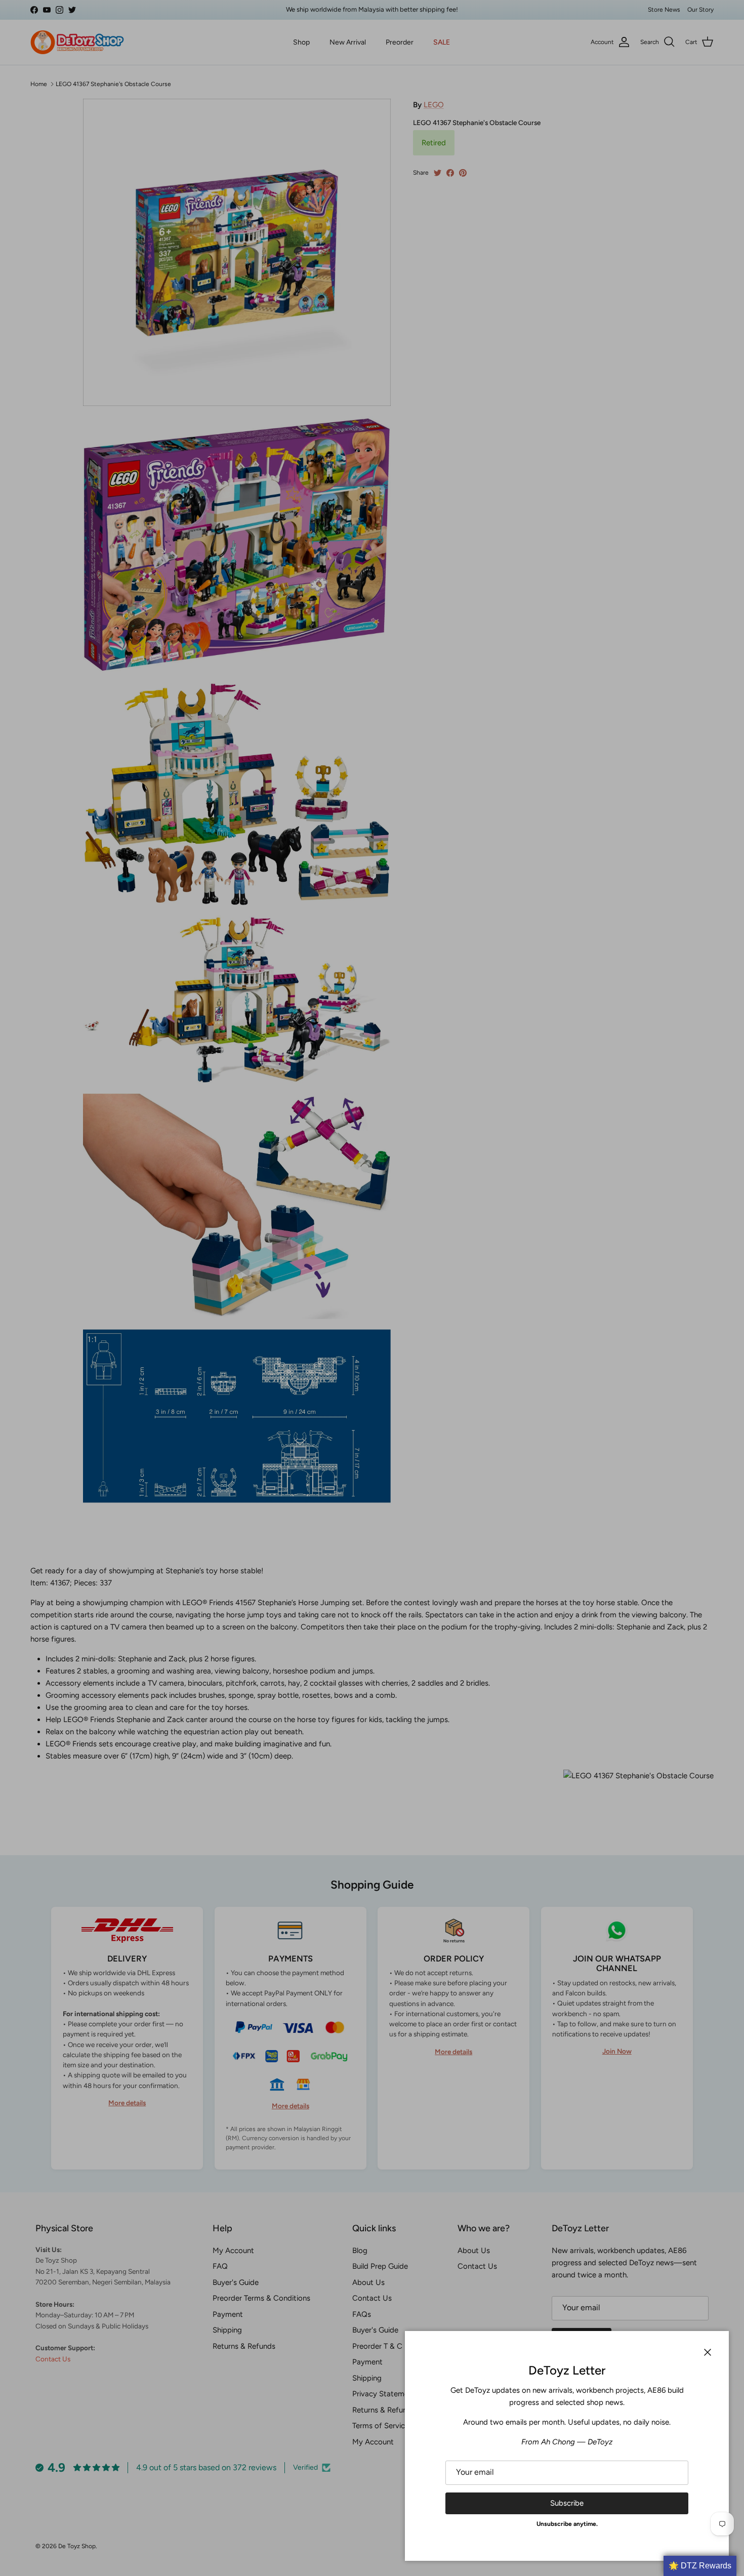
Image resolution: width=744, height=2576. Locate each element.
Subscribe (567, 2503)
